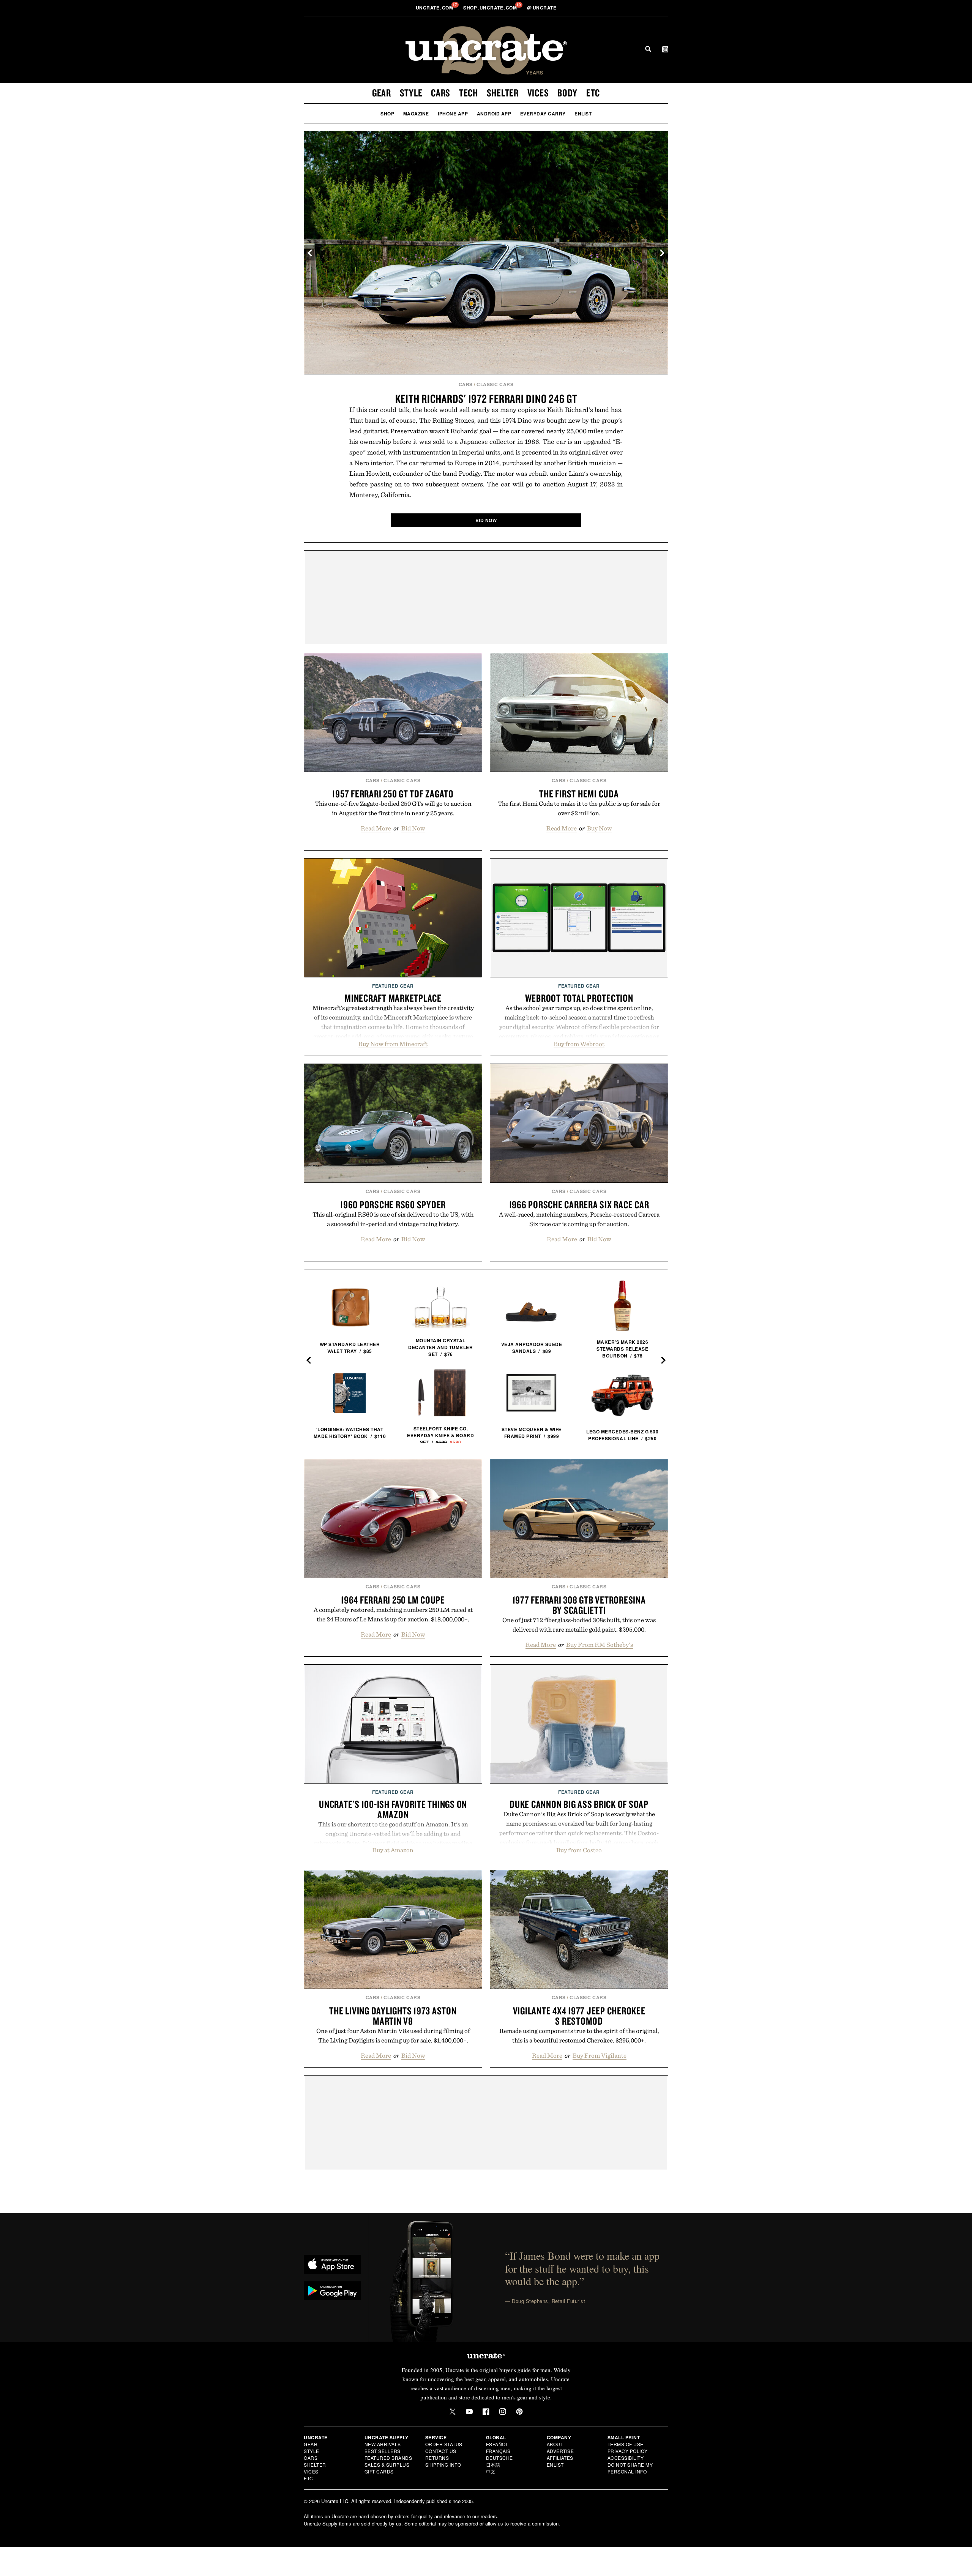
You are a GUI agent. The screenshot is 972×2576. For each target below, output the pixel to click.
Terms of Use (626, 2444)
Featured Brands (388, 2458)
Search (648, 49)
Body (567, 93)
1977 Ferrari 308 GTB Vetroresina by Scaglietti (579, 1605)
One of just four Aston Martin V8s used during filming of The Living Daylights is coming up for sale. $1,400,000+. (393, 2035)
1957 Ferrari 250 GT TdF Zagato (393, 794)
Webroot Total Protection (579, 998)
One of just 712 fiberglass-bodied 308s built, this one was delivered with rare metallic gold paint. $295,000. (579, 1625)
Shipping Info (443, 2465)
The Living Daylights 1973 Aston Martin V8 (393, 2016)
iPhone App (453, 114)
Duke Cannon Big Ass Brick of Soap (579, 1804)
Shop (387, 114)
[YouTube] (469, 2412)
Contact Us (441, 2451)
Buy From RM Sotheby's (600, 1645)
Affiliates (560, 2458)
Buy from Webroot (579, 1044)
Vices (538, 93)
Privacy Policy (628, 2451)
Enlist (583, 114)
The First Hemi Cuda (579, 794)
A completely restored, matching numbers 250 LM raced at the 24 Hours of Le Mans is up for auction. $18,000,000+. (393, 1614)
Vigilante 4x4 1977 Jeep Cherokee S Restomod (579, 2016)
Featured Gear (393, 986)
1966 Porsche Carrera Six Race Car (579, 1204)
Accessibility (626, 2458)
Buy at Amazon (393, 1850)
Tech (469, 93)
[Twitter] (453, 2412)
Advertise (560, 2451)
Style (411, 93)
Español (497, 2444)
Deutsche (499, 2458)
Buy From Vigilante (600, 2055)
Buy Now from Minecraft (393, 1044)
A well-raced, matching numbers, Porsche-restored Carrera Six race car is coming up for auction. (579, 1219)
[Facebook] (486, 2412)
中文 (491, 2471)
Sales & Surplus (387, 2465)
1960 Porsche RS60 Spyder (393, 1204)
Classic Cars (495, 384)
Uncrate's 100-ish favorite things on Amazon (393, 1809)
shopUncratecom (491, 8)
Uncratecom (435, 8)
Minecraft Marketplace (393, 998)
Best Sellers (383, 2451)
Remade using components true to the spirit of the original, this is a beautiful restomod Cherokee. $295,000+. (579, 2035)
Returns (437, 2458)
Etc (593, 93)
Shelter (503, 93)
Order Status (444, 2444)
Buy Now (600, 828)
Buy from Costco (579, 1850)
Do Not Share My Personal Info (630, 2468)
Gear (382, 93)
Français (498, 2451)
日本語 (493, 2465)
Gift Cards (379, 2471)
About (555, 2444)
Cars (441, 93)
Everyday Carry (543, 114)
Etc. (309, 2478)
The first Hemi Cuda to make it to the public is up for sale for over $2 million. (579, 808)
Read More (376, 828)
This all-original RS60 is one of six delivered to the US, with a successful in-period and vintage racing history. (393, 1219)
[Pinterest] (519, 2412)
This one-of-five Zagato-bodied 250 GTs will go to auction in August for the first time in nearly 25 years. (393, 808)
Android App (494, 114)
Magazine (416, 114)
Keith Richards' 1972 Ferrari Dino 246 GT (486, 399)
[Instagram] (503, 2412)
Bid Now (413, 828)
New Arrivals (383, 2444)
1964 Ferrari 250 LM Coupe (393, 1600)
